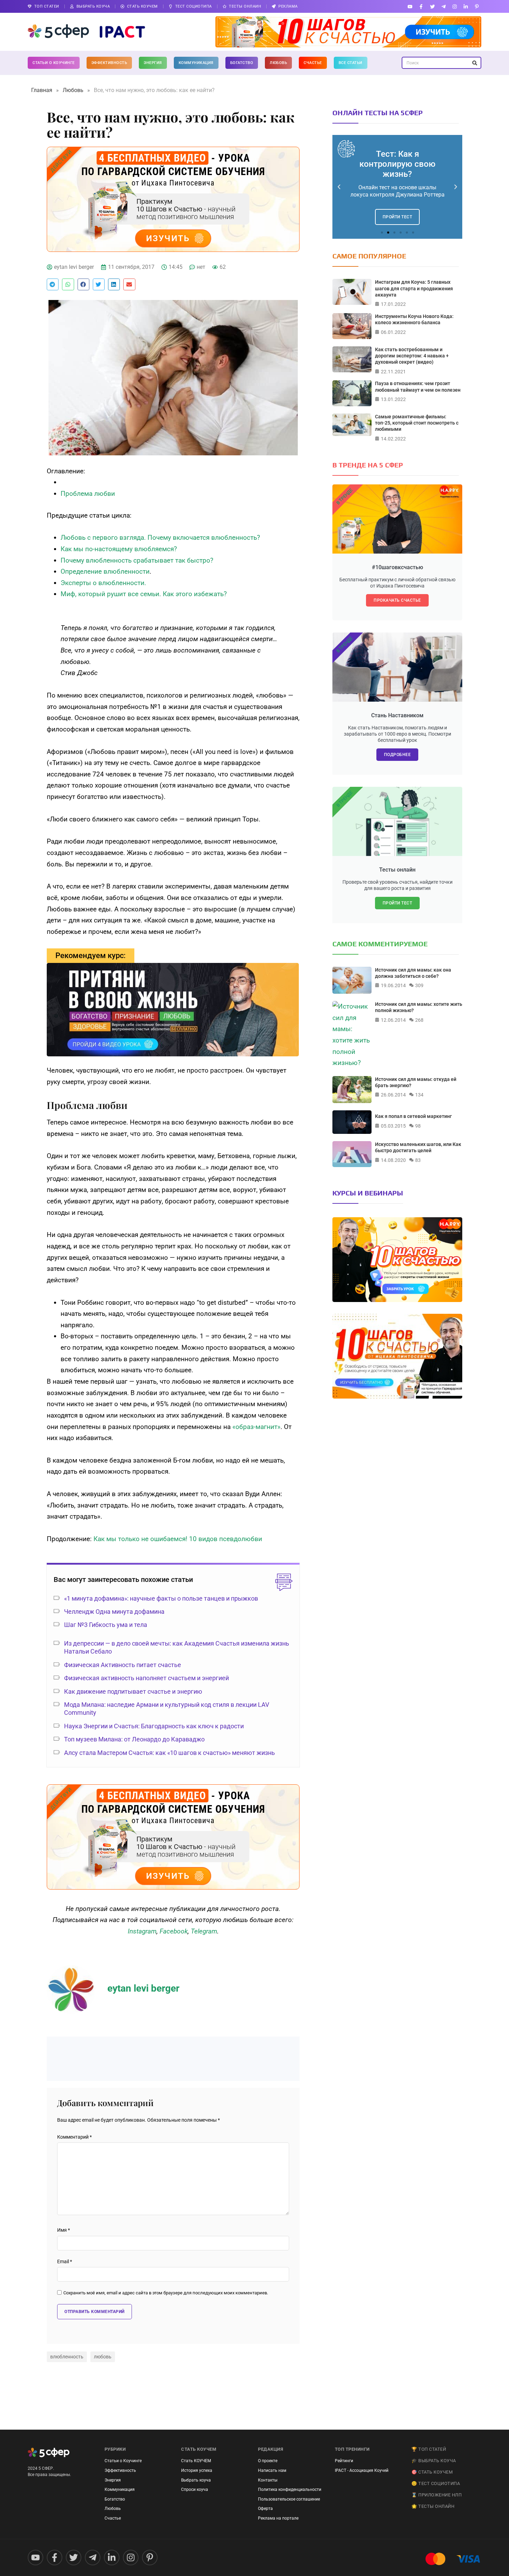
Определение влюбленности (105, 571)
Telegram (204, 1931)
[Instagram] (454, 6)
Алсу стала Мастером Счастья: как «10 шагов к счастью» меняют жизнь (169, 1753)
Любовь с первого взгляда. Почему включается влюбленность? (160, 538)
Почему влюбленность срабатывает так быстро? (137, 560)
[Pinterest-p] (477, 6)
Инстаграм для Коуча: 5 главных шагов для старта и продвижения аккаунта (414, 288)
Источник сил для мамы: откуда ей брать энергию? (416, 1082)
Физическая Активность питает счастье (123, 1665)
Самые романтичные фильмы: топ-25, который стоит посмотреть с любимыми (417, 423)
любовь (103, 2357)
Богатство (242, 63)
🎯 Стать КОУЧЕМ (432, 2472)
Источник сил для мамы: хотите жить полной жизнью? (419, 1007)
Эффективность (109, 63)
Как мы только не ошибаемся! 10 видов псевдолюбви (178, 1539)
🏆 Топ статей (429, 2449)
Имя (64, 2230)
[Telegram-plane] (443, 6)
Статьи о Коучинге (54, 63)
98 (418, 1126)
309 (419, 985)
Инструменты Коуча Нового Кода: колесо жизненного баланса (414, 319)
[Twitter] (432, 6)
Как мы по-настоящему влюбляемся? (119, 549)
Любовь (278, 63)
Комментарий (74, 2137)
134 (419, 1095)
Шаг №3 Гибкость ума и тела (106, 1625)
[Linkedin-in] (466, 6)
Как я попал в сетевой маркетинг (413, 1116)
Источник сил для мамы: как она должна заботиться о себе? (413, 973)
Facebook (174, 1931)
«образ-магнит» (256, 1427)
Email (65, 2262)
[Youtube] (410, 6)
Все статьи (351, 63)
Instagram (142, 1931)
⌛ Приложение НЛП (436, 2495)
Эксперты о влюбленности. (103, 583)
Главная (42, 90)
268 (419, 1020)
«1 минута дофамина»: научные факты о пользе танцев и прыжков (161, 1598)
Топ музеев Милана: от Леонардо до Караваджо (134, 1739)
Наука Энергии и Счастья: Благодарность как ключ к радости (154, 1726)
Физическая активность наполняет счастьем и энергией (146, 1678)
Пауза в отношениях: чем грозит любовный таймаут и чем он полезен (418, 386)
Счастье (313, 63)
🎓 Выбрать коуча (434, 2461)
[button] (53, 284)
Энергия (153, 63)
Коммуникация (196, 63)
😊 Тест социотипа (436, 2483)
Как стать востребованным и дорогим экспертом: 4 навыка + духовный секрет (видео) (412, 356)
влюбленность (67, 2357)
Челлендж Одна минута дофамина (114, 1612)
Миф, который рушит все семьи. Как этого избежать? (144, 594)
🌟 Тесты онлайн (433, 2506)
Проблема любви (88, 494)
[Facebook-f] (421, 6)
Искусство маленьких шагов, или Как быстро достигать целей (418, 1147)
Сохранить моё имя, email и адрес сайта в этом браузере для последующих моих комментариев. (166, 2293)
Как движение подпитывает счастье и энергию (133, 1691)
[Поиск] (475, 63)
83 (418, 1160)
